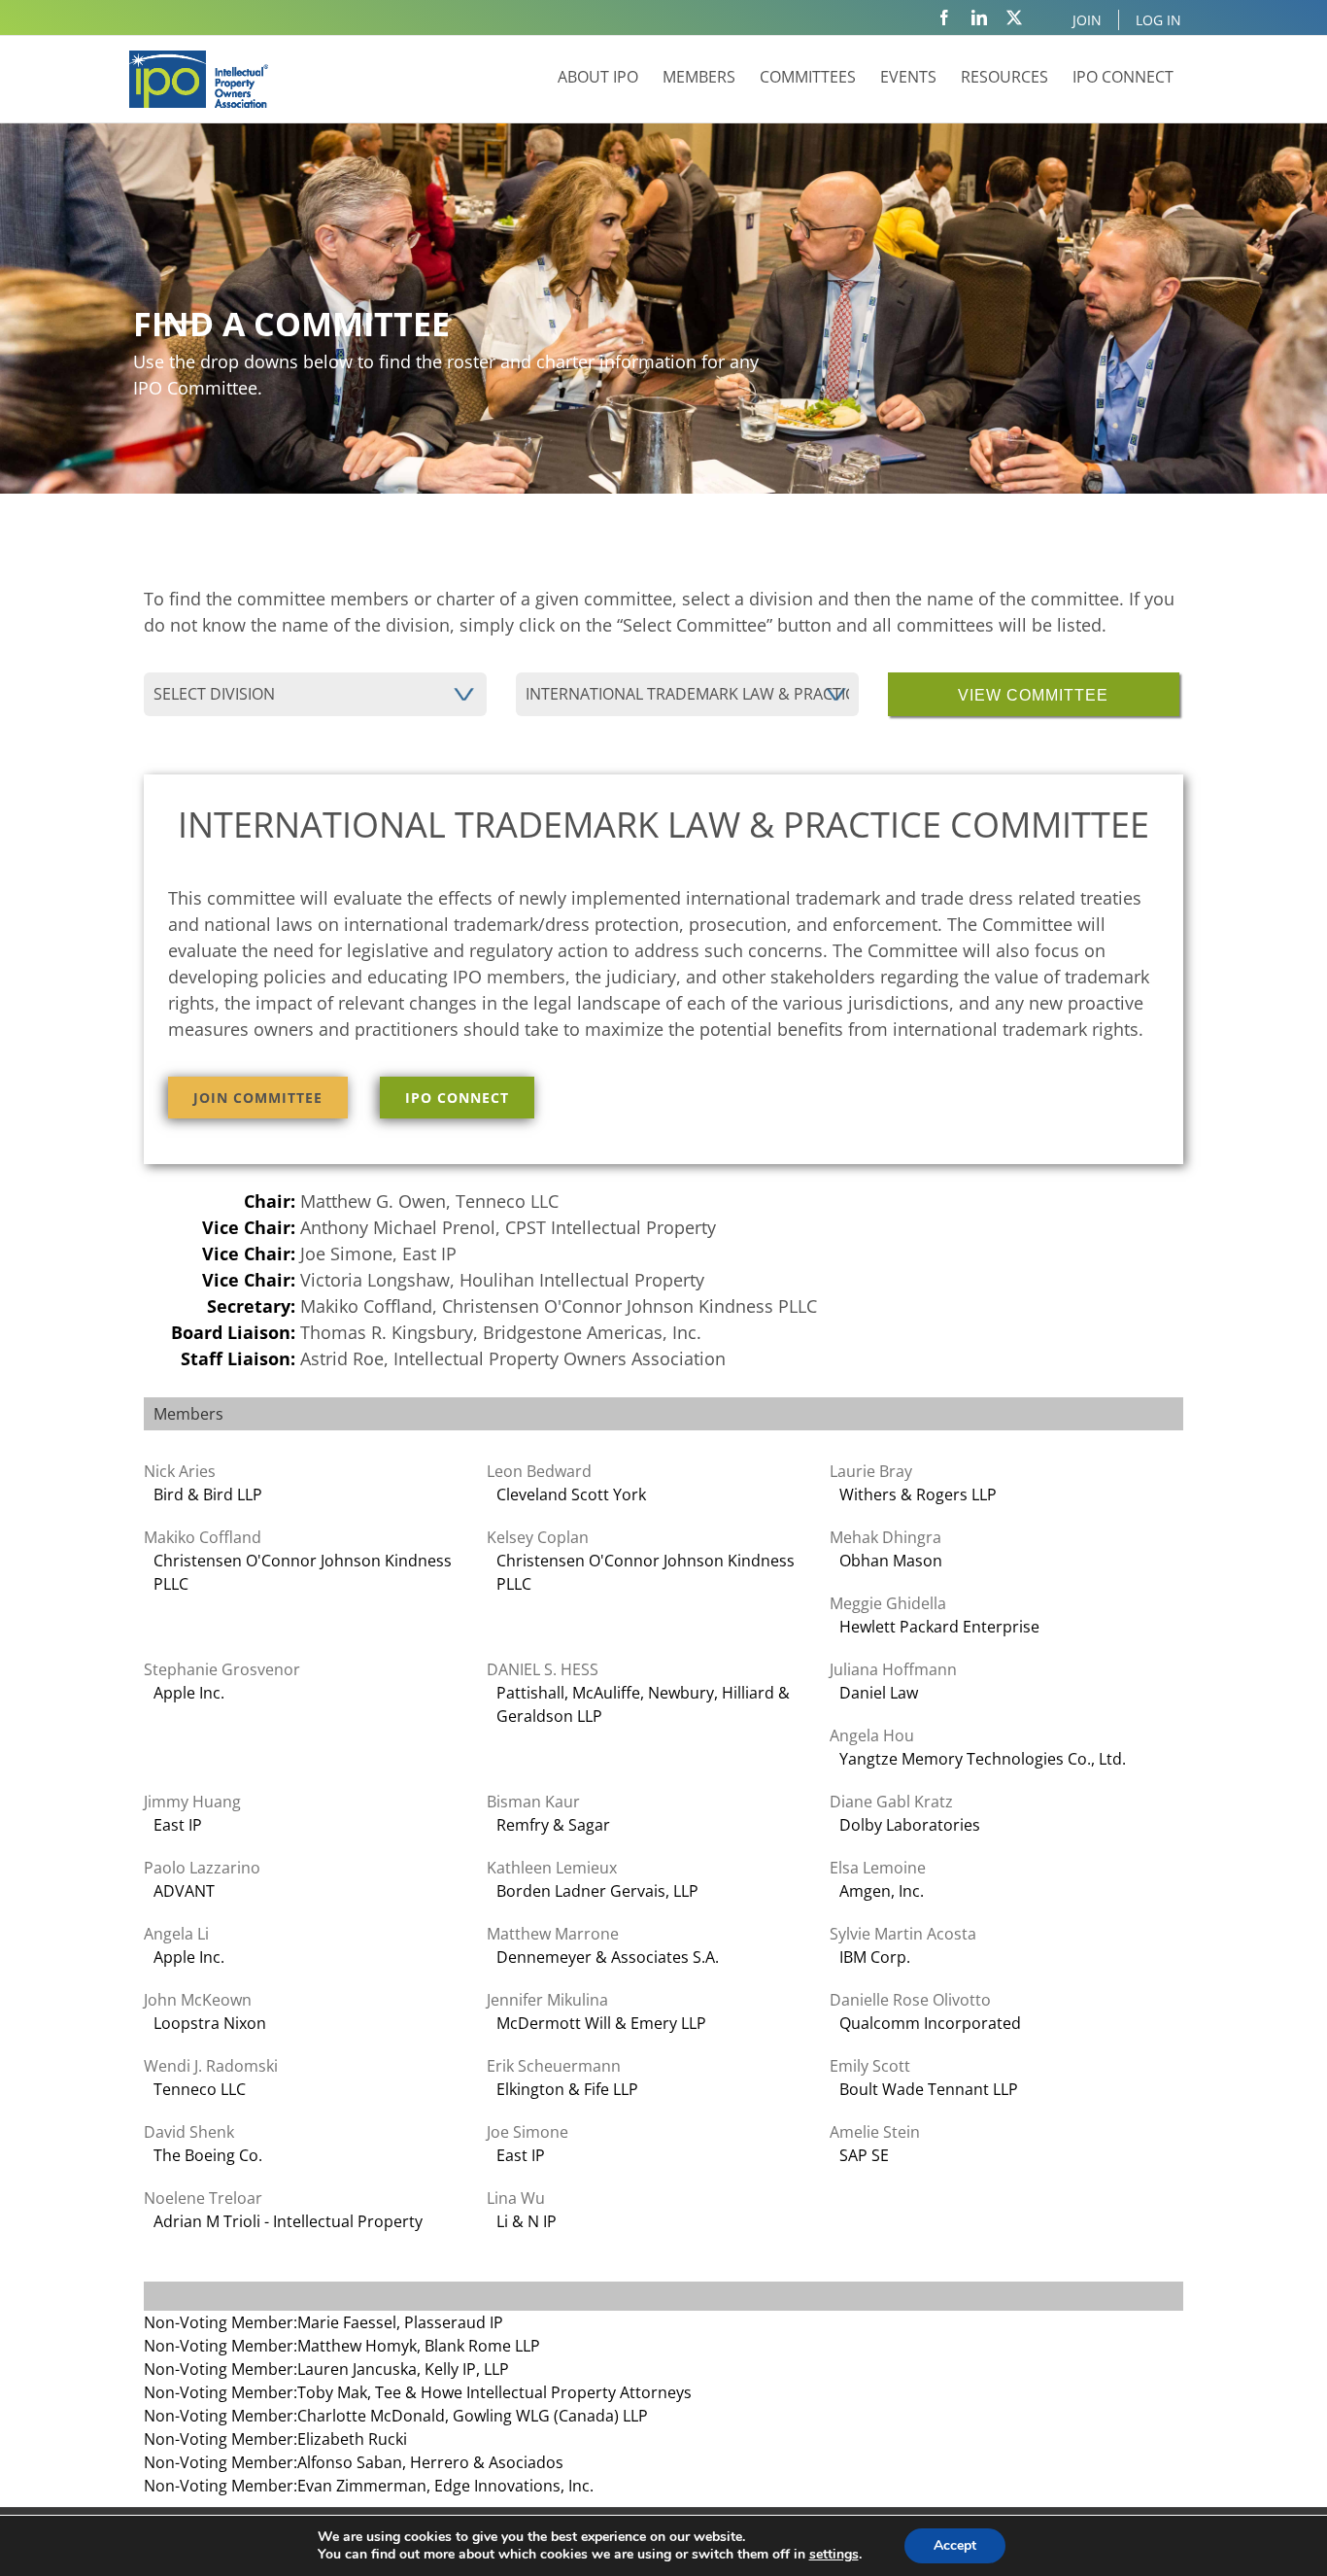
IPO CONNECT (457, 1098)
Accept (955, 2545)
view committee (1033, 695)
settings (834, 2555)
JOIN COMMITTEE (258, 1098)
